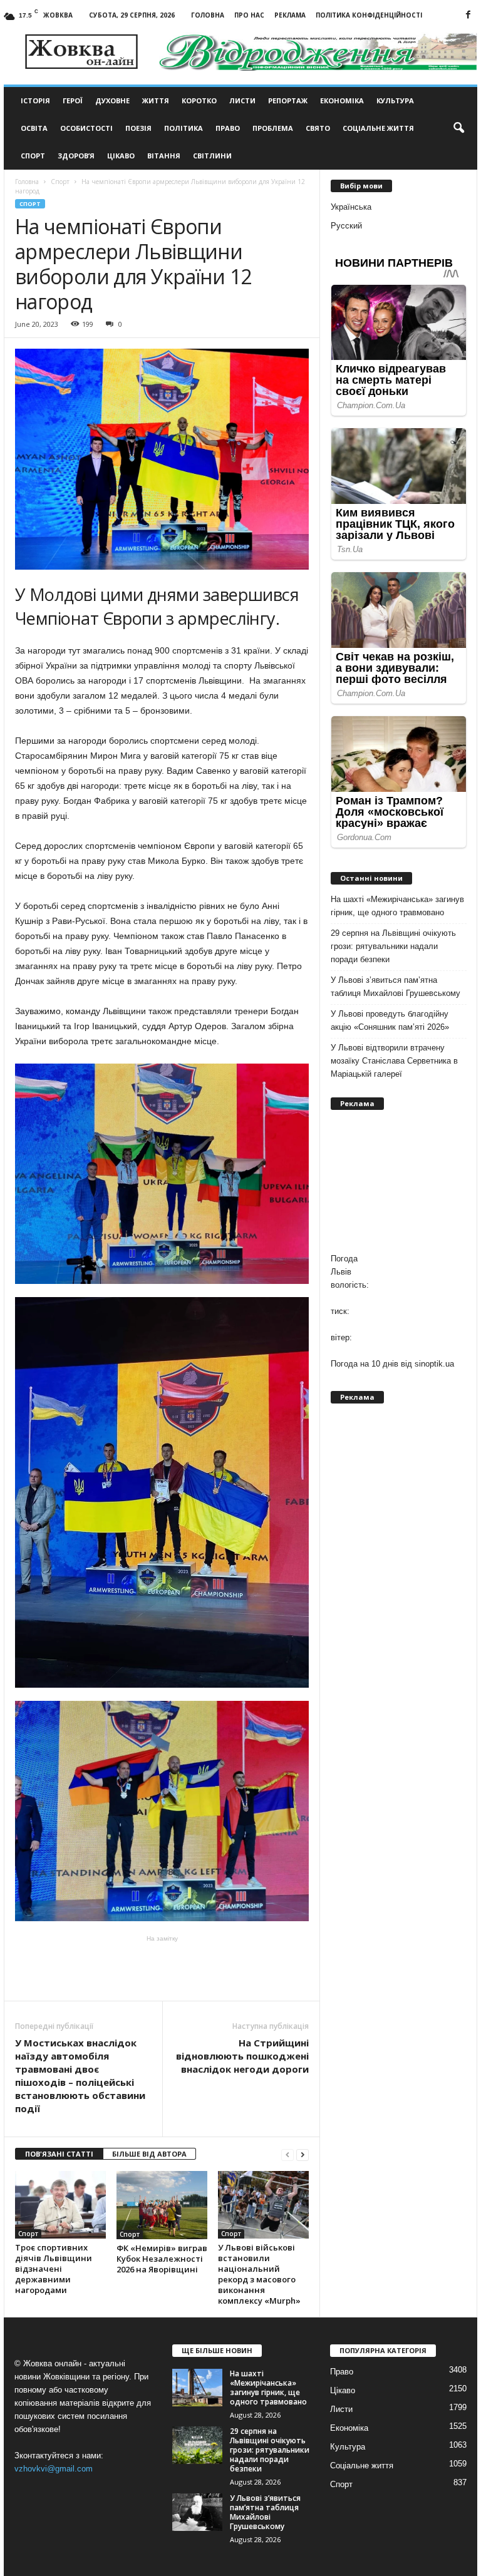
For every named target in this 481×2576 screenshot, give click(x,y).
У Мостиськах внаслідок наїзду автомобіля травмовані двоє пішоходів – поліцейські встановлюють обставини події (80, 2076)
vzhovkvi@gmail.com (54, 2469)
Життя (156, 100)
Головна (208, 15)
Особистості (86, 128)
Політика (184, 128)
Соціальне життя (378, 128)
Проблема (273, 128)
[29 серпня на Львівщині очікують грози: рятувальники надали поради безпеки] (197, 2445)
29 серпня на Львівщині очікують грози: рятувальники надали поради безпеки (393, 946)
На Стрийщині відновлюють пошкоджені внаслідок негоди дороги (242, 2056)
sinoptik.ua (434, 1364)
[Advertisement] (162, 1968)
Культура (395, 100)
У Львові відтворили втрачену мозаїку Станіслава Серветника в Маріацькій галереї (394, 1061)
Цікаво (121, 156)
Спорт (33, 156)
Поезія (138, 128)
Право (228, 128)
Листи (242, 100)
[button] (458, 128)
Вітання (164, 156)
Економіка (342, 100)
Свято (318, 128)
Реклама (290, 15)
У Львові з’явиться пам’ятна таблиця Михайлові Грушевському (396, 987)
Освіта (34, 128)
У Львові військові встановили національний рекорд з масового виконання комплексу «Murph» (259, 2274)
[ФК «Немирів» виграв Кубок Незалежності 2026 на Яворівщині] (162, 2205)
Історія (35, 100)
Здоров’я (76, 156)
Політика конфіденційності (369, 15)
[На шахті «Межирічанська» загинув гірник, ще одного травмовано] (197, 2388)
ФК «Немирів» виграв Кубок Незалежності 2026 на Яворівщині (162, 2259)
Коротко (199, 100)
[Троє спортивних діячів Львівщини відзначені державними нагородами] (60, 2205)
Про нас (249, 15)
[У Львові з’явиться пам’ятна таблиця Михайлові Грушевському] (197, 2512)
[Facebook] (468, 15)
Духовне (112, 100)
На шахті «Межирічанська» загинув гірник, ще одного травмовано (397, 906)
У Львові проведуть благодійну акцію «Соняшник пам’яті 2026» (390, 1020)
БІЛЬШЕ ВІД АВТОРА (149, 2154)
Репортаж (288, 100)
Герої (73, 100)
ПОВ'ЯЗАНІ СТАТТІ (59, 2154)
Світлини (212, 156)
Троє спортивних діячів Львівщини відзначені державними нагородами (54, 2269)
